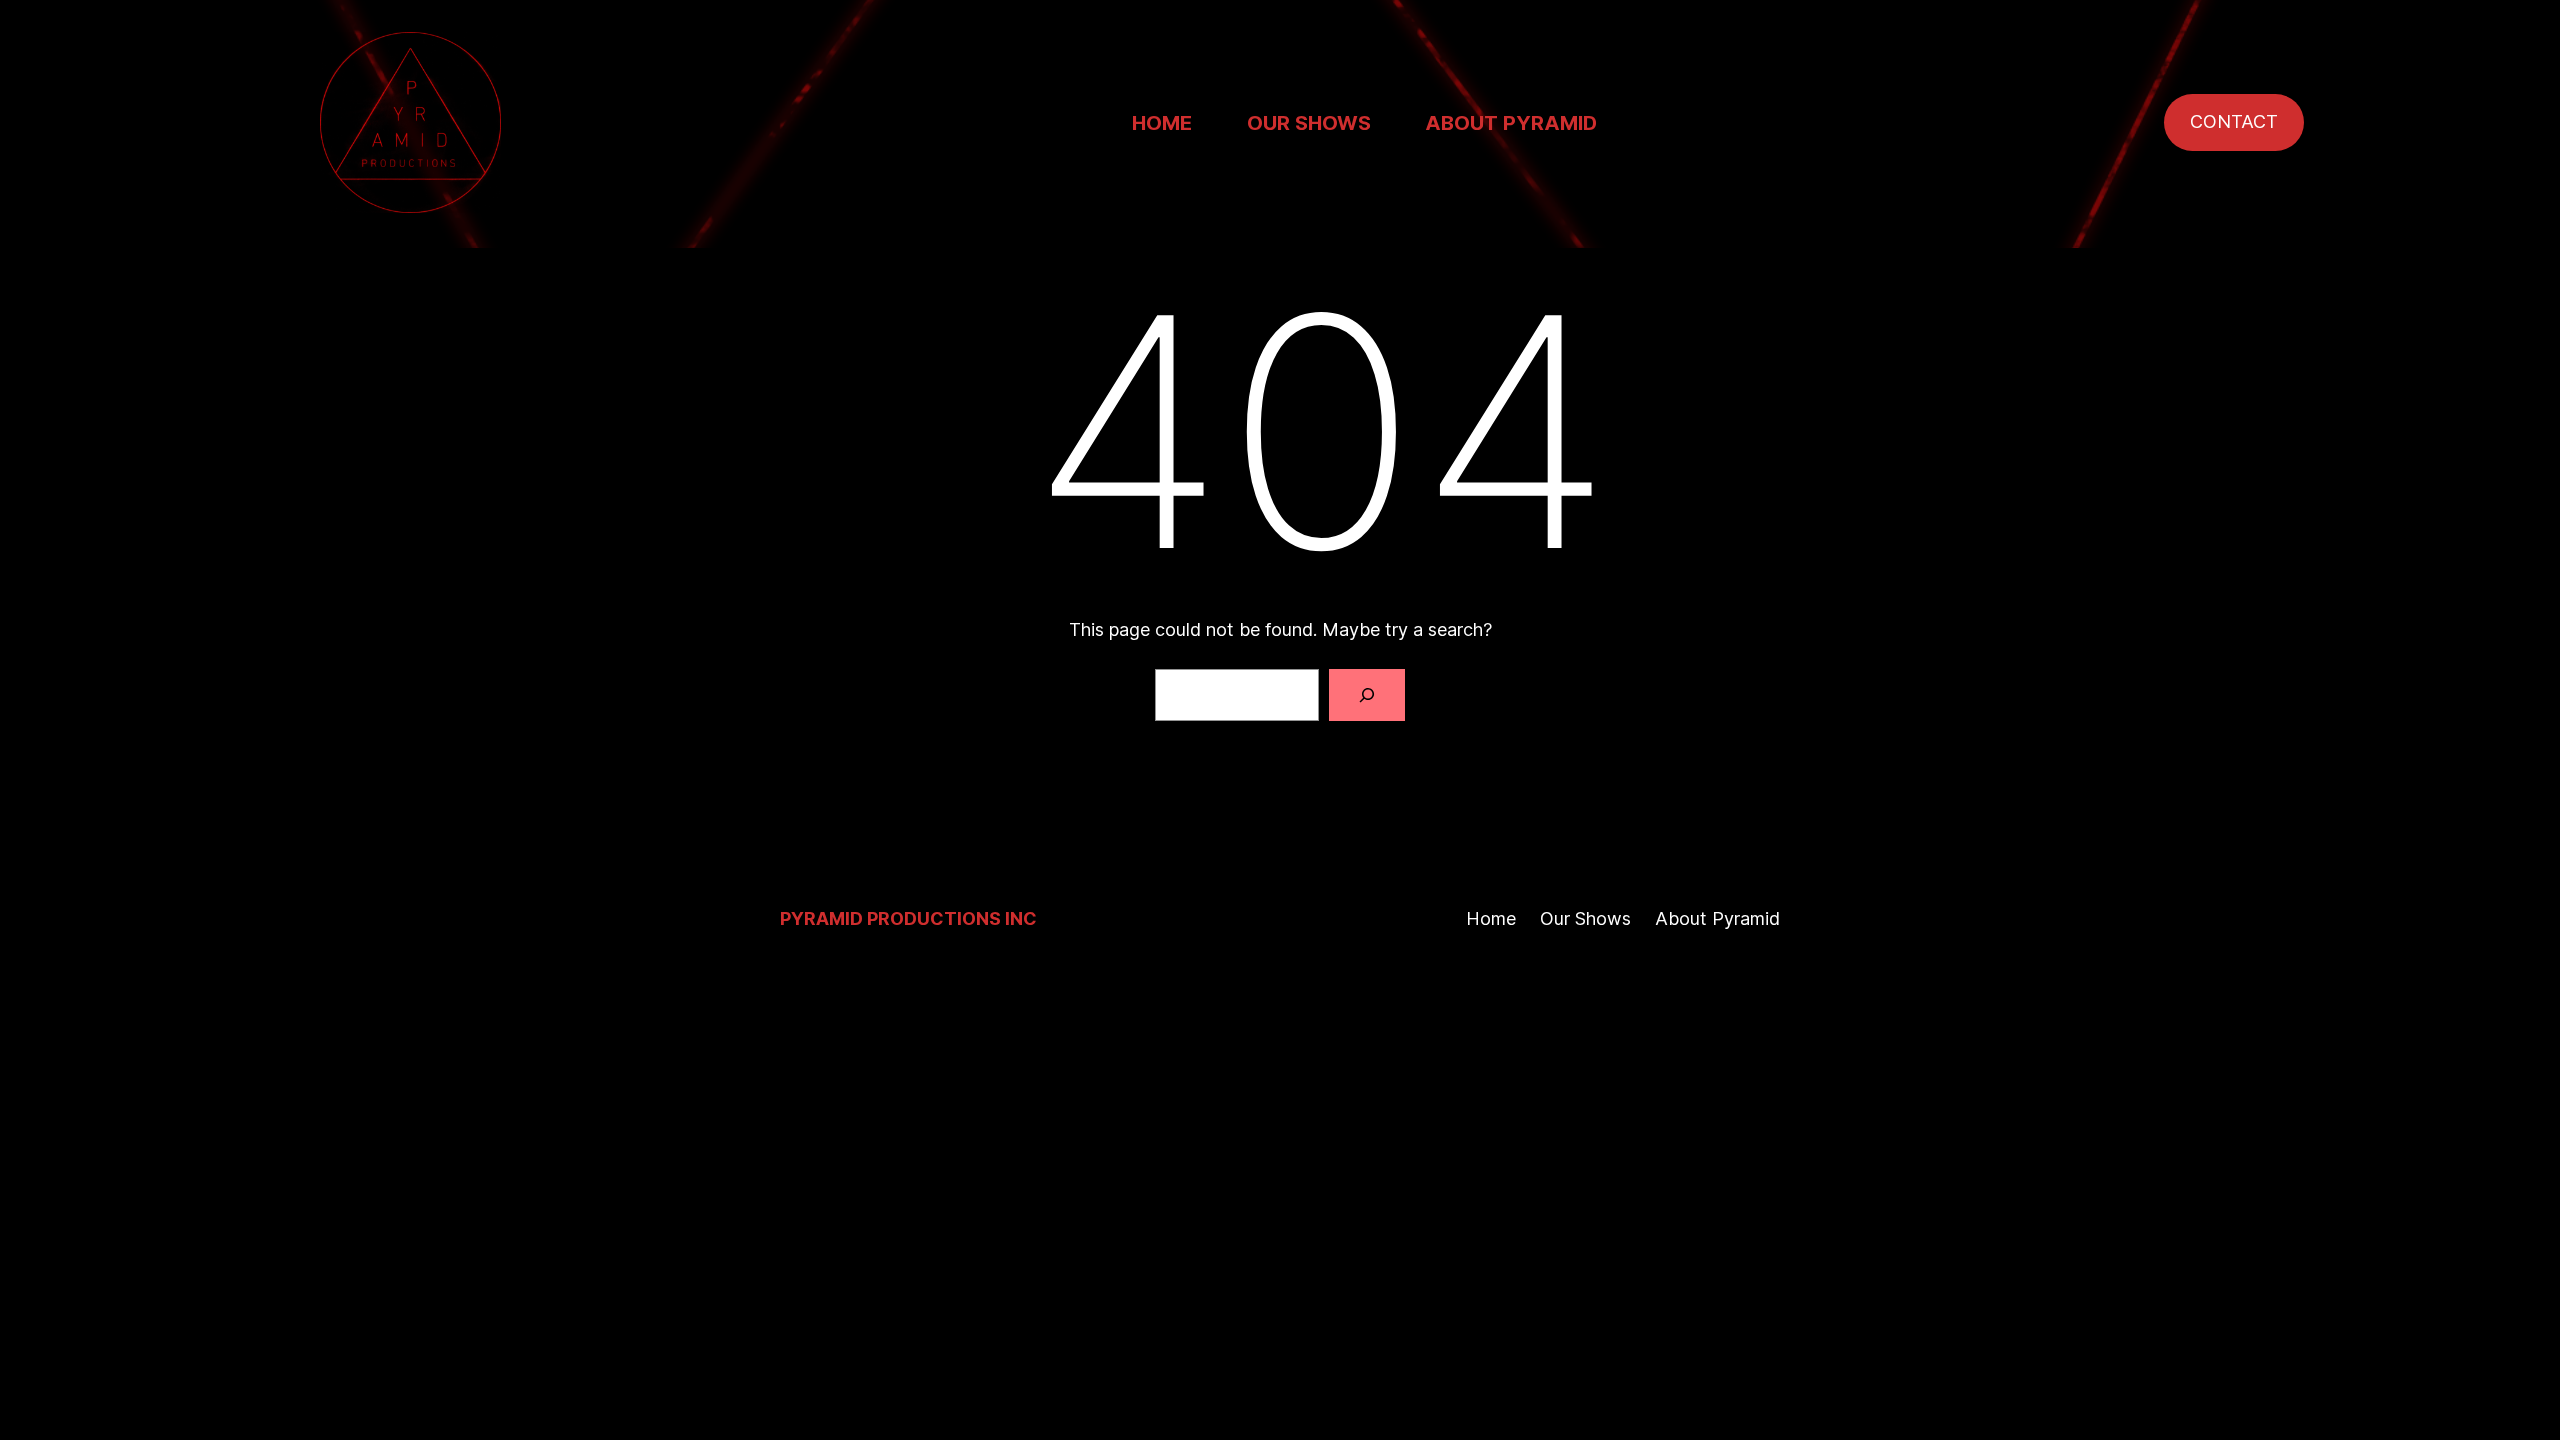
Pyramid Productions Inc (908, 918)
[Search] (1367, 695)
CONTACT (2234, 121)
